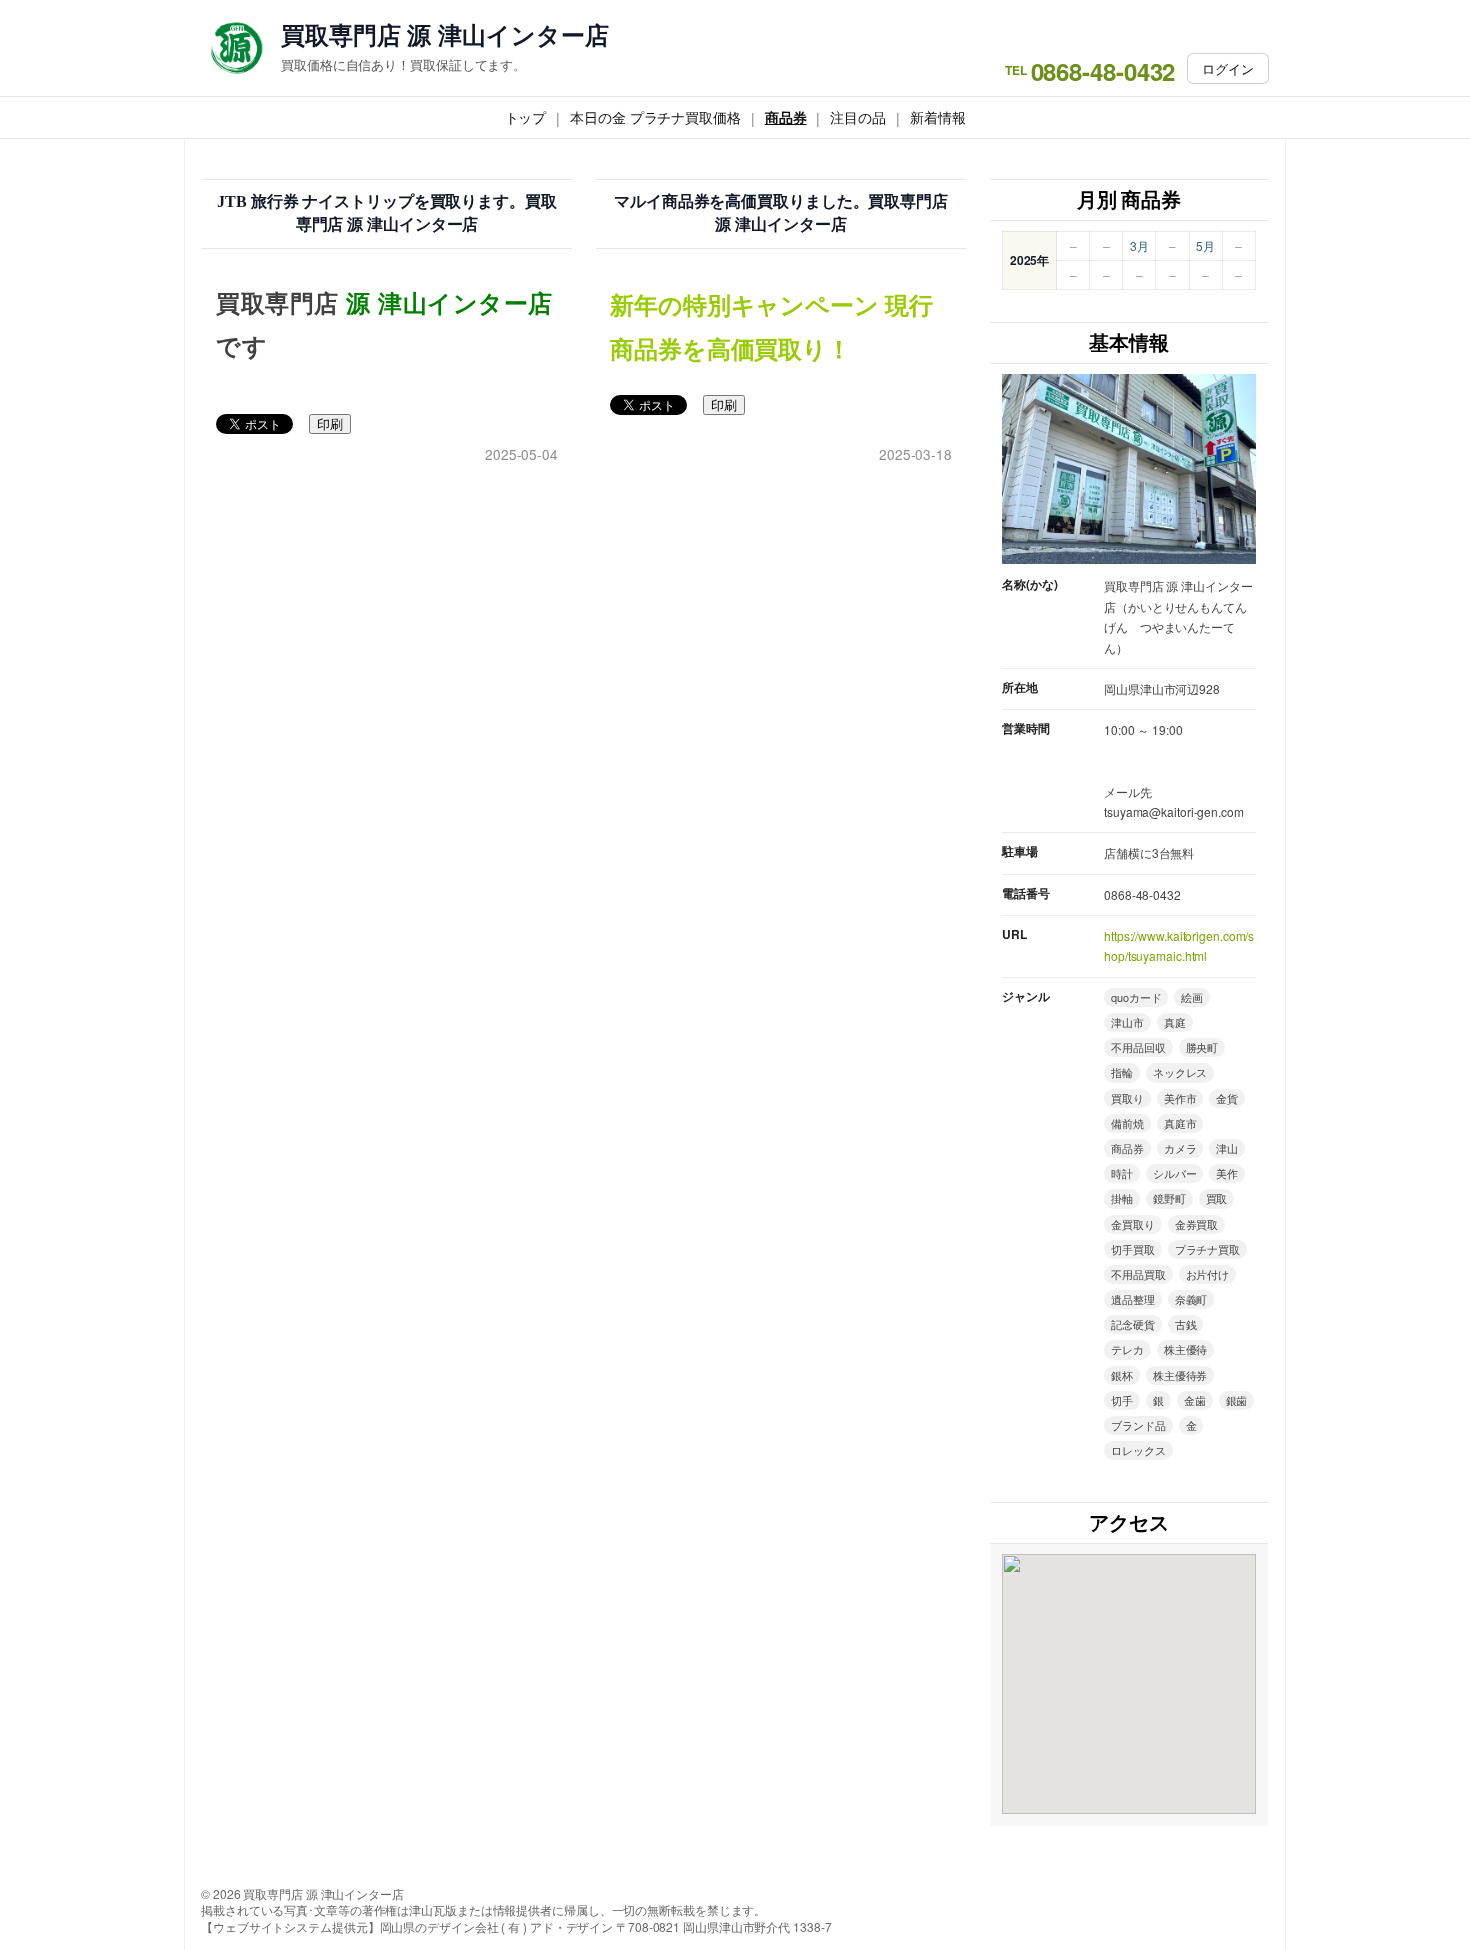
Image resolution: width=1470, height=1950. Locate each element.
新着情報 (938, 117)
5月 (1205, 245)
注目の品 (858, 117)
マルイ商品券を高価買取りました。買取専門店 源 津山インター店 (781, 213)
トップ (526, 117)
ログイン (1228, 68)
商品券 (786, 117)
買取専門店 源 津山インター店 (445, 34)
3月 (1139, 245)
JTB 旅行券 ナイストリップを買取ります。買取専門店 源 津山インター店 (387, 213)
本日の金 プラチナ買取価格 (655, 117)
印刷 (330, 424)
